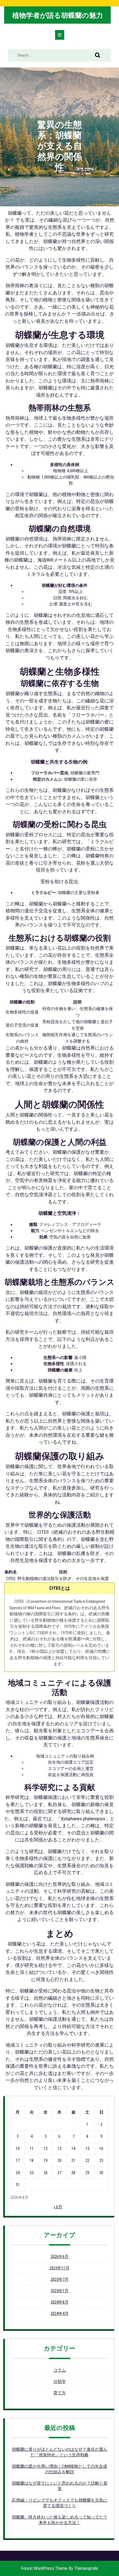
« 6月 (58, 2207)
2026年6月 (60, 2257)
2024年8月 (60, 2302)
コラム (60, 2370)
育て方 (60, 2393)
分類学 (60, 2382)
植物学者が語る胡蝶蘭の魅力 (58, 15)
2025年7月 (60, 2279)
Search (98, 56)
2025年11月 (59, 2268)
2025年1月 (60, 2291)
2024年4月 (60, 2314)
